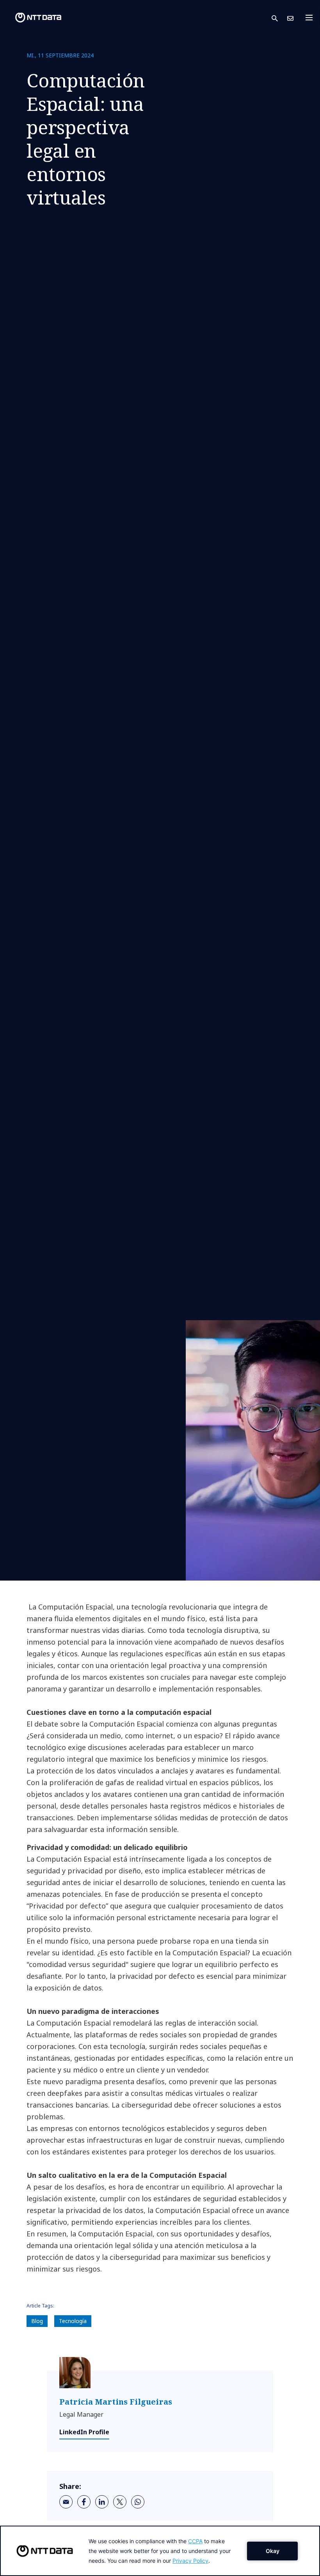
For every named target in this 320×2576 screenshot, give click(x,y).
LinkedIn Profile (84, 2432)
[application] (160, 2551)
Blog (37, 2321)
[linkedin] (102, 2502)
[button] (279, 18)
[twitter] (120, 2502)
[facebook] (84, 2502)
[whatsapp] (138, 2502)
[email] (66, 2502)
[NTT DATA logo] (32, 18)
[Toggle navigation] (311, 18)
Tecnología (73, 2321)
